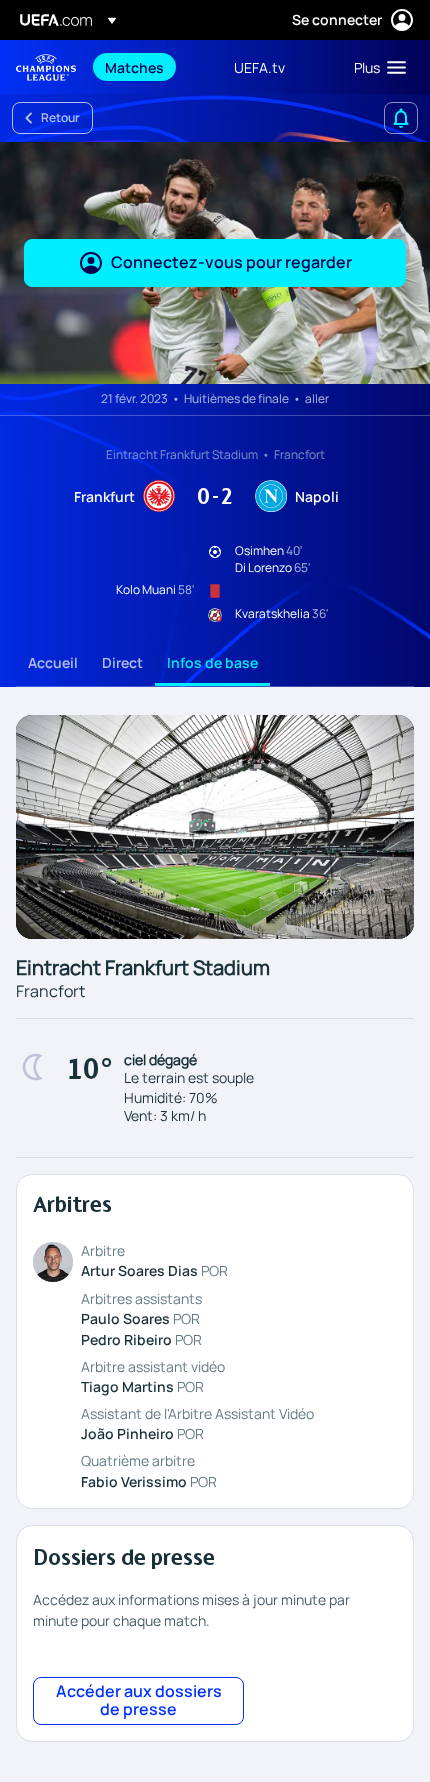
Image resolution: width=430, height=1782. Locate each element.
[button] (375, 67)
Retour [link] (60, 117)
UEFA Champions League (46, 67)
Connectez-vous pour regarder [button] (231, 262)
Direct (122, 662)
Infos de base (212, 662)
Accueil (53, 662)
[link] (134, 67)
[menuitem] (152, 67)
